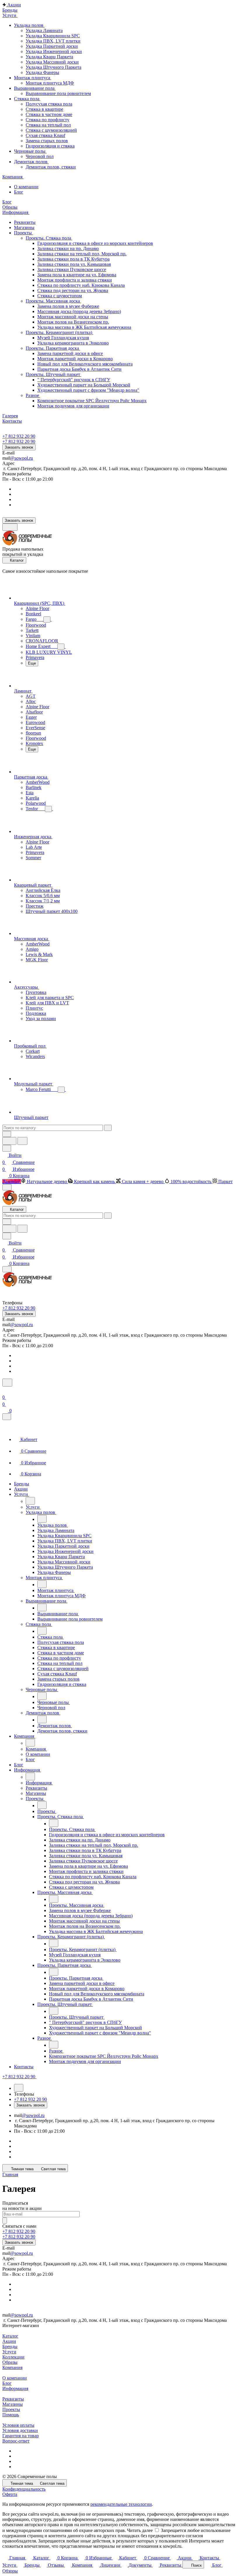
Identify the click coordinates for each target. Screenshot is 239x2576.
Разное (33, 395)
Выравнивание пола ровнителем (58, 93)
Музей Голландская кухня (63, 338)
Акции (9, 2341)
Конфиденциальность (24, 2489)
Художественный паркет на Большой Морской (84, 385)
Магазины (13, 2404)
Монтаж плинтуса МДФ (50, 83)
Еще (32, 663)
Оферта (10, 2494)
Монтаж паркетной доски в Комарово (75, 359)
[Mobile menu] (7, 1269)
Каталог (10, 2336)
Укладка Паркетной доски (52, 46)
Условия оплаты (18, 2425)
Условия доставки (20, 2430)
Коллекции (13, 2357)
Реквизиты (13, 2399)
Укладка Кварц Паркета (49, 57)
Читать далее (140, 2530)
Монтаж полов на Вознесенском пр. (73, 322)
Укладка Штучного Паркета (53, 67)
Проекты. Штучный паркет (53, 374)
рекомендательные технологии (121, 2504)
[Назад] (30, 1501)
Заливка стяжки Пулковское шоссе (72, 269)
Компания (12, 2367)
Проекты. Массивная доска (53, 301)
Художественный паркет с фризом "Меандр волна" (88, 390)
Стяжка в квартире (44, 109)
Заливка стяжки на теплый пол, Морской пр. (82, 254)
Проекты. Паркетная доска (53, 348)
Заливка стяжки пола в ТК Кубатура (73, 259)
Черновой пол (40, 156)
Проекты (11, 2409)
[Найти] (22, 1141)
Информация (15, 2388)
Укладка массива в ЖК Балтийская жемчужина (84, 327)
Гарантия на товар (21, 2436)
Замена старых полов (47, 141)
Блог (7, 2383)
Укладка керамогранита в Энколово (73, 343)
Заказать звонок (19, 447)
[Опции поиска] (7, 1134)
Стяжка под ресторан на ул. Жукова (73, 290)
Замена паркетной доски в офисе (70, 353)
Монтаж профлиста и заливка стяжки (75, 280)
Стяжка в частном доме (49, 114)
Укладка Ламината (44, 30)
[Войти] (5, 1390)
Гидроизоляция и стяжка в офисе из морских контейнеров (95, 243)
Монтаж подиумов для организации (73, 406)
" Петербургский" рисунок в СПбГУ (74, 380)
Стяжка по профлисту (48, 120)
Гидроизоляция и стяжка (50, 146)
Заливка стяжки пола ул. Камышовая (74, 264)
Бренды (10, 2346)
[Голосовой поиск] (9, 1141)
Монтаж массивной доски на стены (73, 317)
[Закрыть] (7, 1417)
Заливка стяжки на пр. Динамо (68, 248)
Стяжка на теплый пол (48, 125)
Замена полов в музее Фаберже (68, 306)
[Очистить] (108, 1128)
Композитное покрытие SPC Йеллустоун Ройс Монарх (92, 401)
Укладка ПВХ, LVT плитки (53, 41)
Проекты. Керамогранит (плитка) (59, 332)
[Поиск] (7, 1383)
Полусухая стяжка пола (49, 104)
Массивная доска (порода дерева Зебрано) (79, 311)
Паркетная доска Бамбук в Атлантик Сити (79, 369)
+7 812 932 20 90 (19, 436)
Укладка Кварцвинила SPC (53, 36)
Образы (10, 2362)
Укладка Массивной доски (52, 62)
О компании (15, 2378)
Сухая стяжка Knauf (45, 135)
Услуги (9, 2352)
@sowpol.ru (22, 458)
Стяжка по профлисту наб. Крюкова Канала (81, 285)
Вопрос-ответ (16, 2441)
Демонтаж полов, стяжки (51, 167)
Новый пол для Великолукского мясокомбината (85, 364)
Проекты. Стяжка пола (49, 238)
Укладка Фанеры (42, 72)
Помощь (11, 2415)
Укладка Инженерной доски (54, 51)
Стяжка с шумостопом (60, 296)
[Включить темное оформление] (10, 527)
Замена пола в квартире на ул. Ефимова (77, 275)
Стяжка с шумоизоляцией (51, 130)
